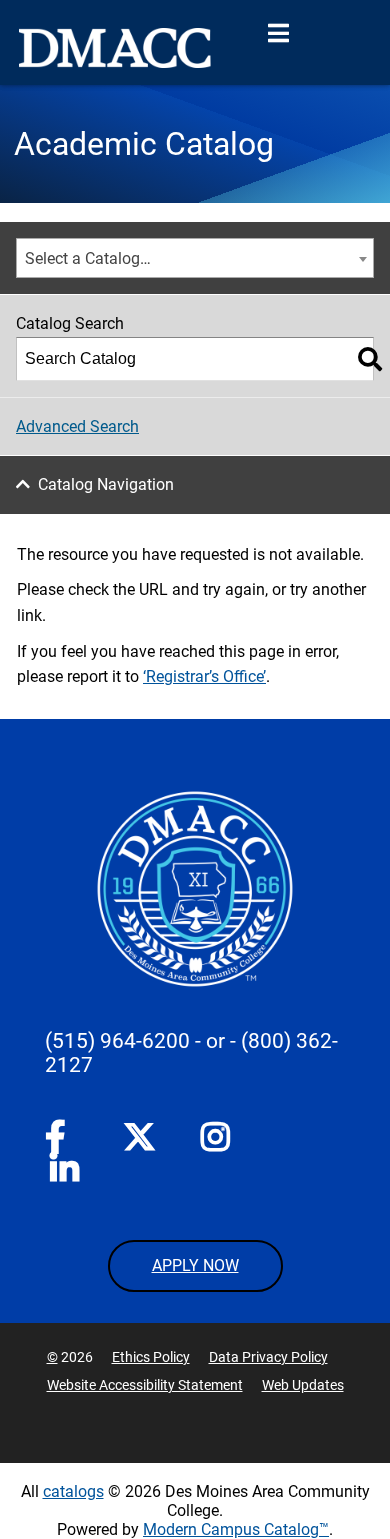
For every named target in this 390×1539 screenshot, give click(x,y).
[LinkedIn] (66, 1173)
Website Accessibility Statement (145, 1385)
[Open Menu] (278, 34)
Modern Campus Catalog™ (236, 1529)
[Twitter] (139, 1137)
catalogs (73, 1491)
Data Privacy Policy (268, 1357)
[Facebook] (61, 1141)
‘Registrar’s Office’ (204, 676)
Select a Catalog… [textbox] (88, 258)
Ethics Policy (151, 1357)
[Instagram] (217, 1141)
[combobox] (195, 258)
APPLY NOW (195, 1265)
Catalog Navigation (106, 484)
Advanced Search (77, 426)
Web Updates (303, 1385)
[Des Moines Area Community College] (115, 48)
